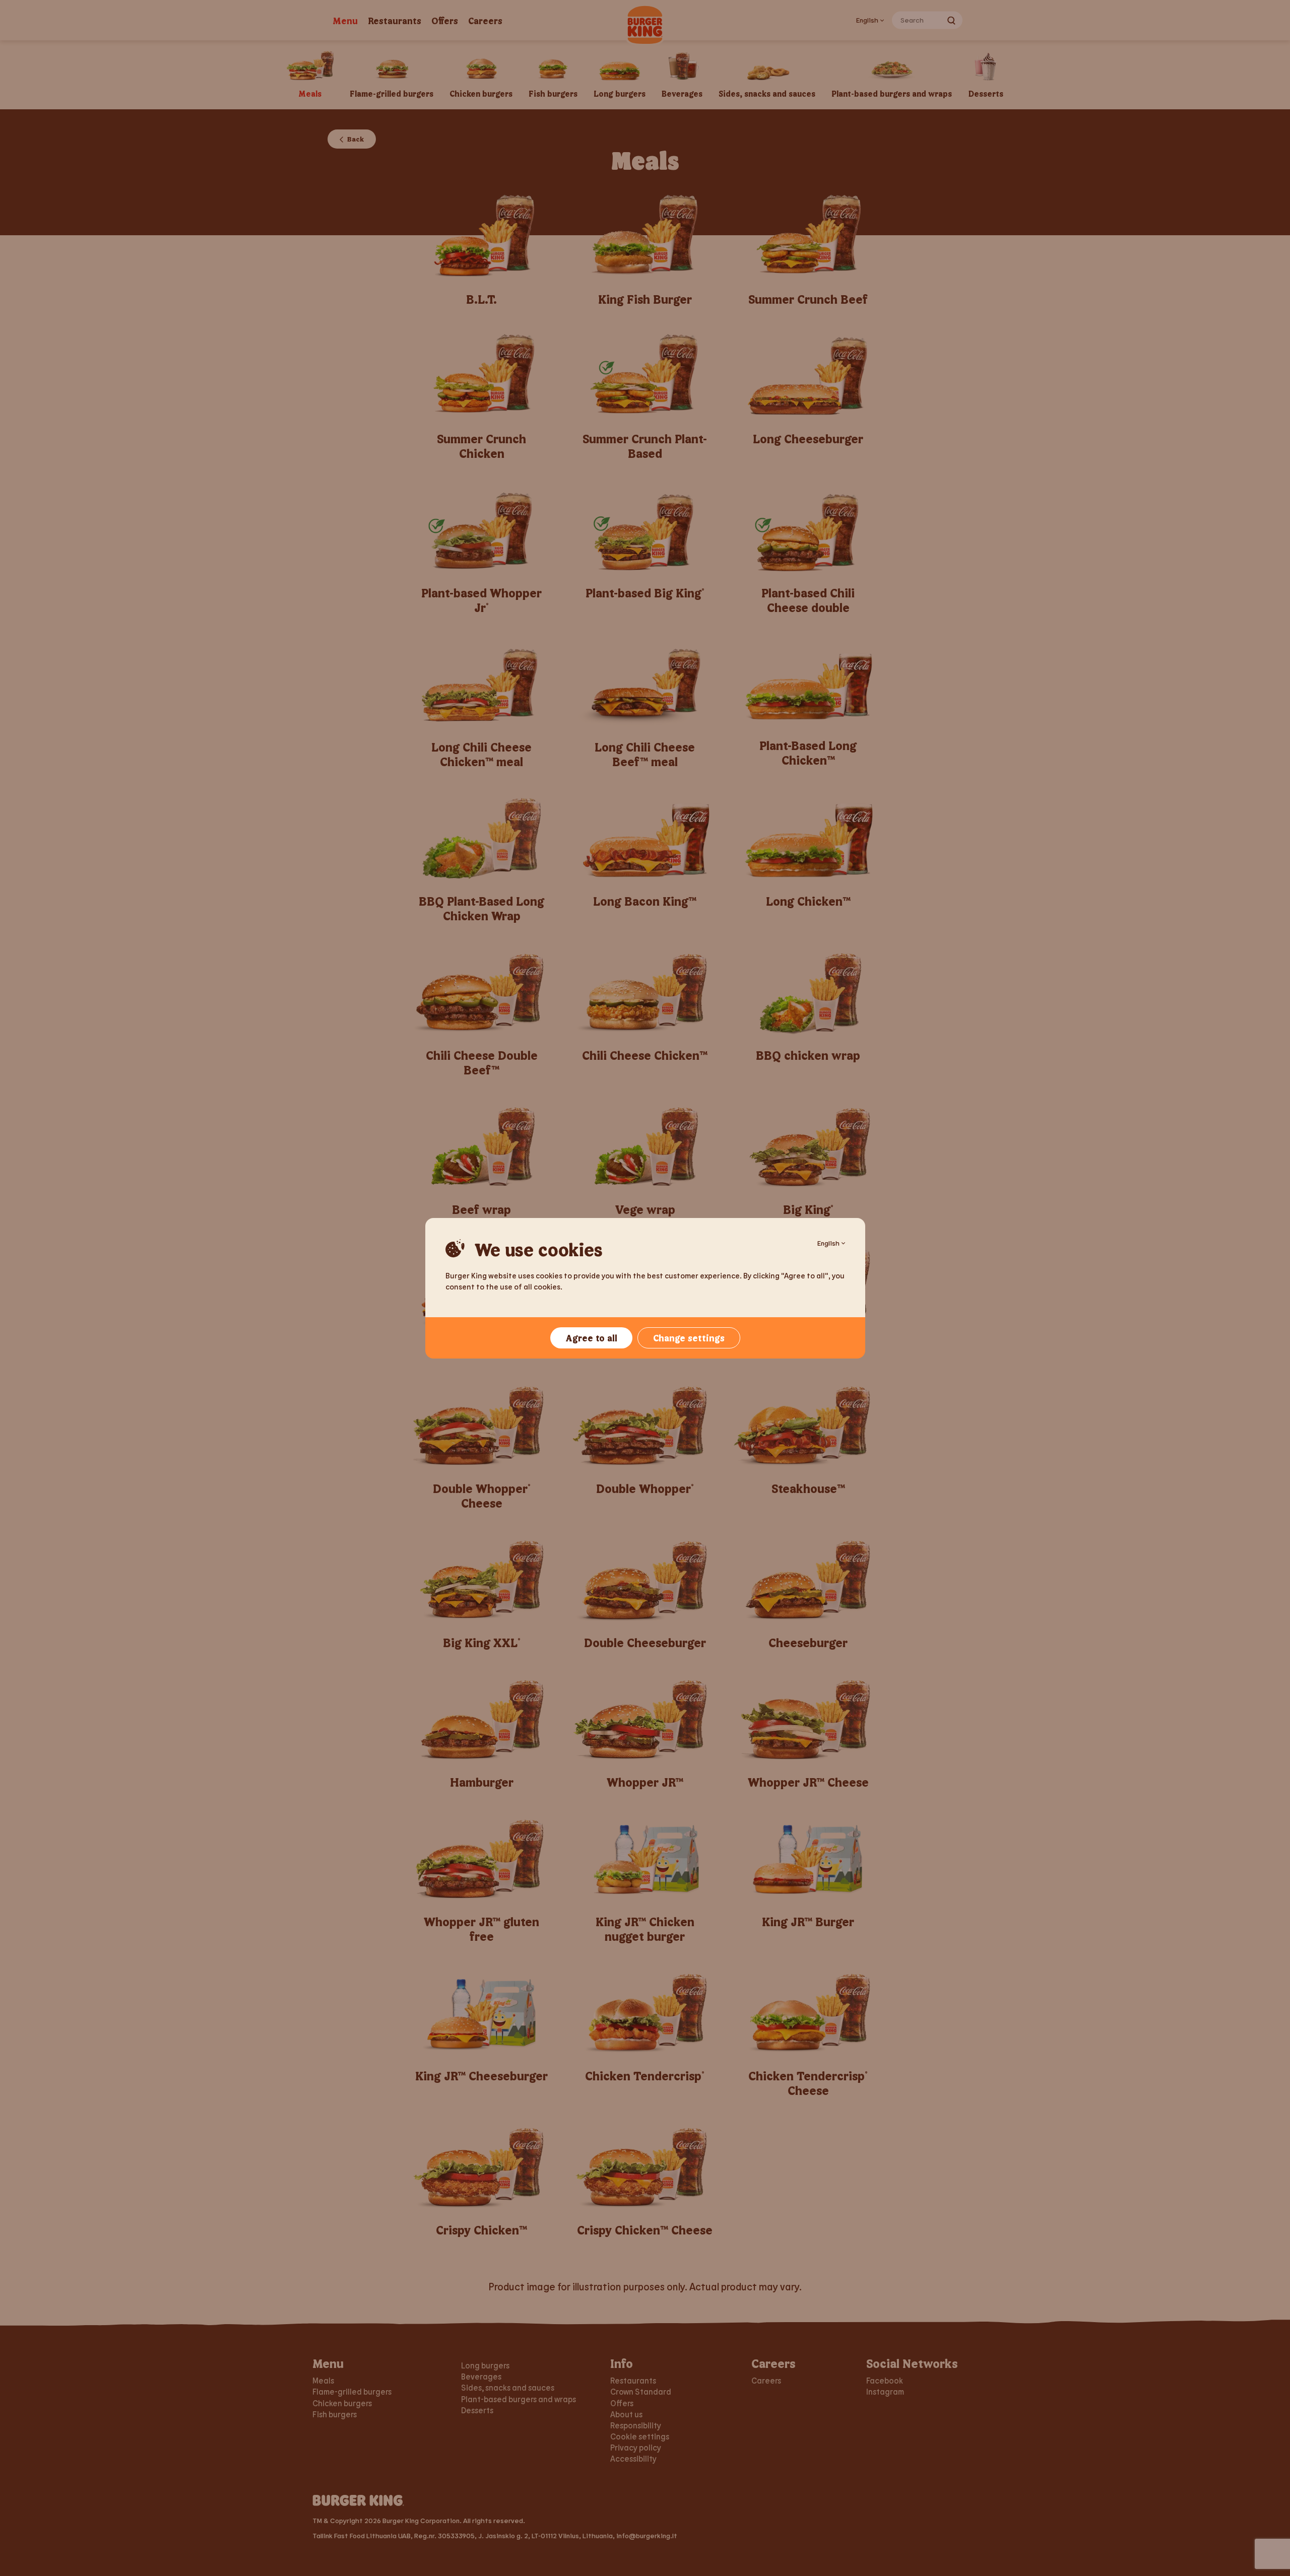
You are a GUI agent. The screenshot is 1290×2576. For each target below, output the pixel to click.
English (828, 1243)
